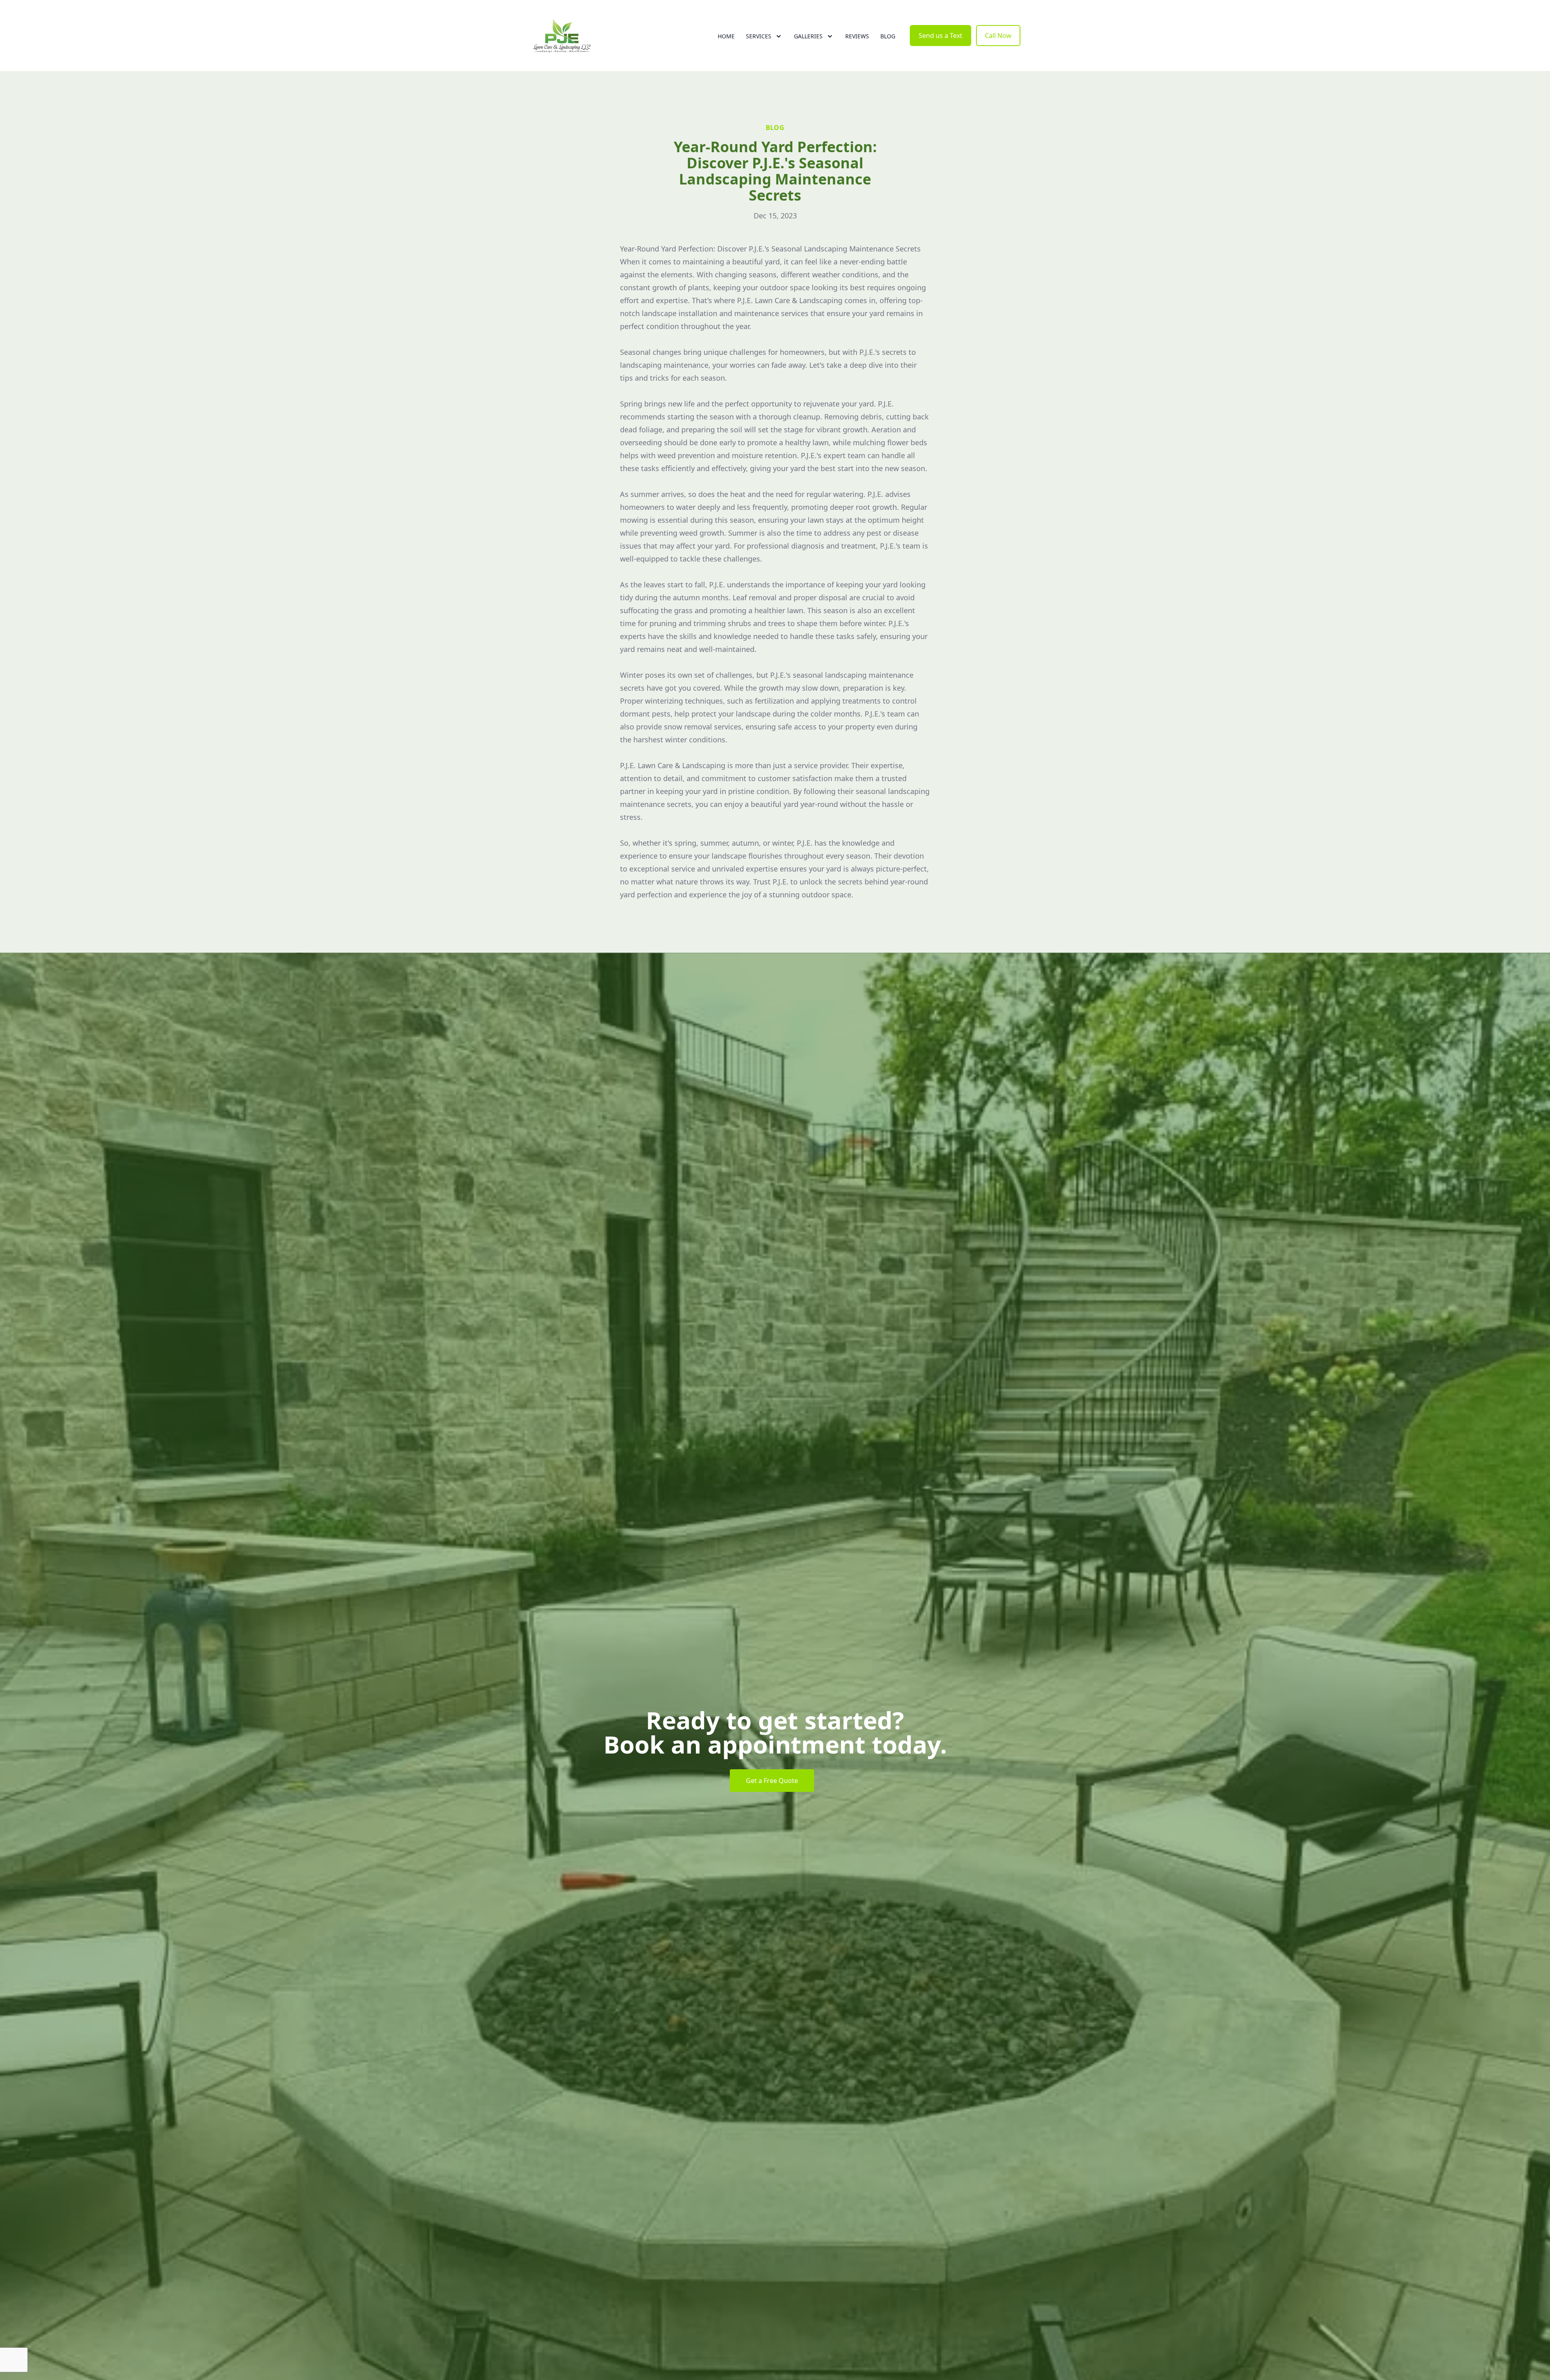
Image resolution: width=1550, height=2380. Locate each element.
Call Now (998, 36)
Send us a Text (940, 36)
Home (726, 36)
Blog (888, 36)
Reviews (857, 36)
